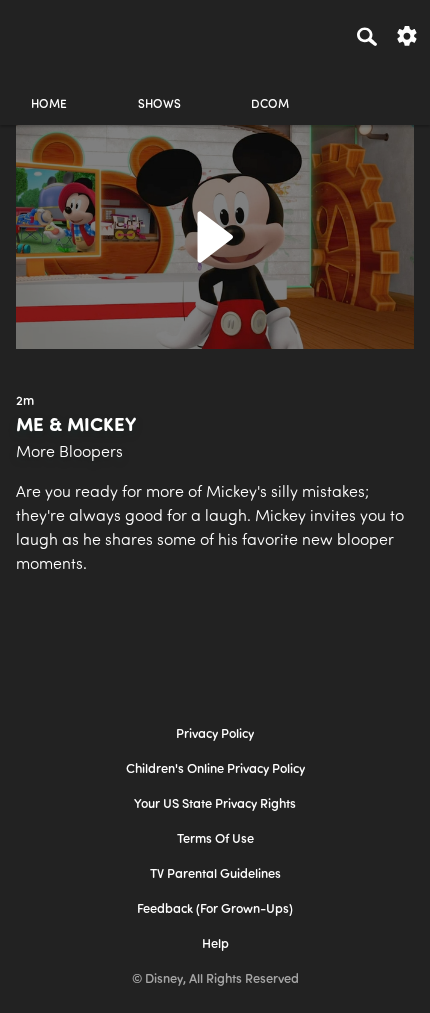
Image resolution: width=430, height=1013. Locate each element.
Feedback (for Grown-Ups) (215, 909)
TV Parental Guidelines (215, 874)
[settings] (407, 34)
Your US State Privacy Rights (215, 804)
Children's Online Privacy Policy (215, 769)
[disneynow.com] (51, 33)
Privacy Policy (215, 734)
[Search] (367, 36)
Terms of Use (215, 839)
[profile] (381, 87)
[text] (25, 402)
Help (215, 944)
